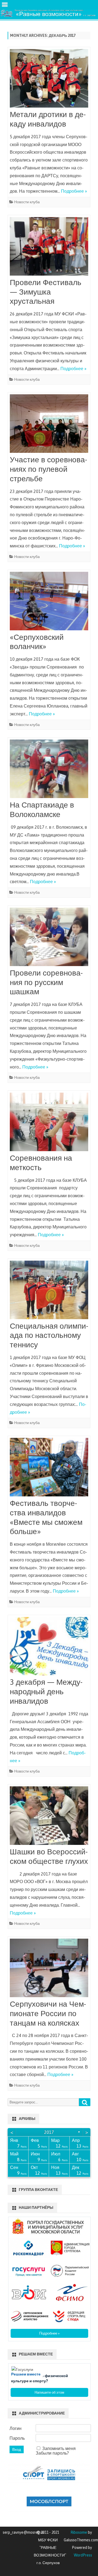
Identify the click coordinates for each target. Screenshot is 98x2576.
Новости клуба (27, 202)
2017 (49, 2132)
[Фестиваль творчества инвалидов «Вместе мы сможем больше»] (49, 1468)
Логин (16, 2428)
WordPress (83, 2555)
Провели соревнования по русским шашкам (46, 982)
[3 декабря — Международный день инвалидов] (49, 1647)
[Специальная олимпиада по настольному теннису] (49, 1291)
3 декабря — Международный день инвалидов (46, 1691)
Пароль (17, 2438)
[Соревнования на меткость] (49, 1123)
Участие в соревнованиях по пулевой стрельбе (48, 469)
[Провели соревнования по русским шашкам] (49, 938)
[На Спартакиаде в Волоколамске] (49, 770)
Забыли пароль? (52, 2453)
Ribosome (79, 2532)
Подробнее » (74, 191)
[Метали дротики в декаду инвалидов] (49, 80)
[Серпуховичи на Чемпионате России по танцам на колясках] (49, 1969)
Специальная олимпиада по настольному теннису (49, 1335)
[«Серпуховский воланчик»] (49, 602)
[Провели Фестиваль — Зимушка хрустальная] (49, 248)
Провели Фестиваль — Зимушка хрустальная (46, 292)
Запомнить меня (59, 2448)
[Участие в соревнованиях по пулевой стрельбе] (49, 425)
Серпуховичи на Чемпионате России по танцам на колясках (48, 2013)
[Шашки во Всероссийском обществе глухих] (49, 1817)
